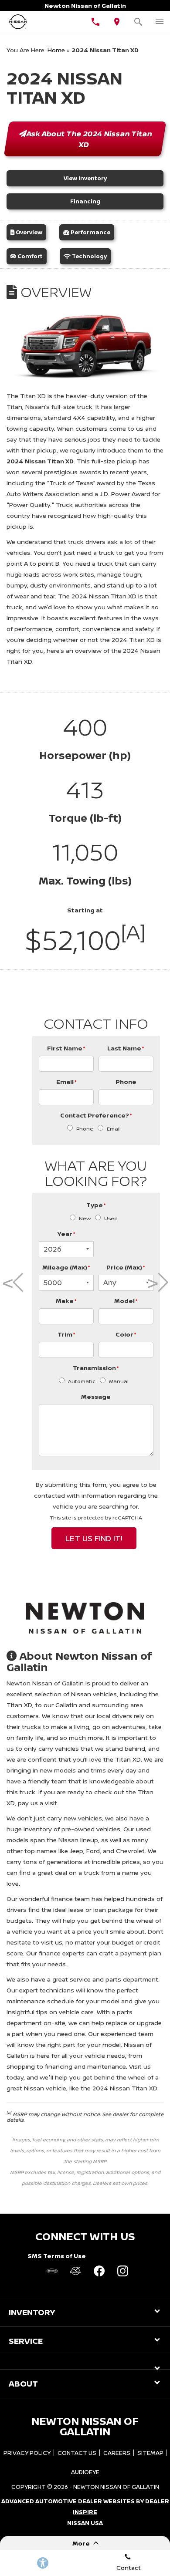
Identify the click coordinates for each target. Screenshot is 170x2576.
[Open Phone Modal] (96, 22)
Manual (119, 1381)
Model (126, 1301)
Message (96, 1396)
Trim (66, 1334)
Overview (28, 232)
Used (111, 1218)
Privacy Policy (27, 2453)
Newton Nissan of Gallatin (116, 2487)
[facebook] (99, 2271)
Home (56, 50)
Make (66, 1301)
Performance (90, 232)
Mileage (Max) (66, 1267)
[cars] (52, 2271)
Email (66, 1082)
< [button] (10, 1283)
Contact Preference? (96, 1115)
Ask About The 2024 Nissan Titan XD (90, 139)
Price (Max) (126, 1267)
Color (126, 1334)
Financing (85, 201)
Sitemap (150, 2453)
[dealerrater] (75, 2271)
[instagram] (122, 2271)
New (85, 1218)
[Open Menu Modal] (159, 22)
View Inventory (85, 178)
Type (96, 1205)
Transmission (96, 1368)
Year (66, 1234)
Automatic (82, 1381)
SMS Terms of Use (57, 2256)
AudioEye (85, 2472)
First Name (66, 1048)
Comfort (29, 256)
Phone (126, 1082)
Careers (117, 2453)
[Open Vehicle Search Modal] (138, 22)
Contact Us (77, 2453)
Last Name (126, 1048)
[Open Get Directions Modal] (117, 22)
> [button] (155, 1283)
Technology (89, 256)
